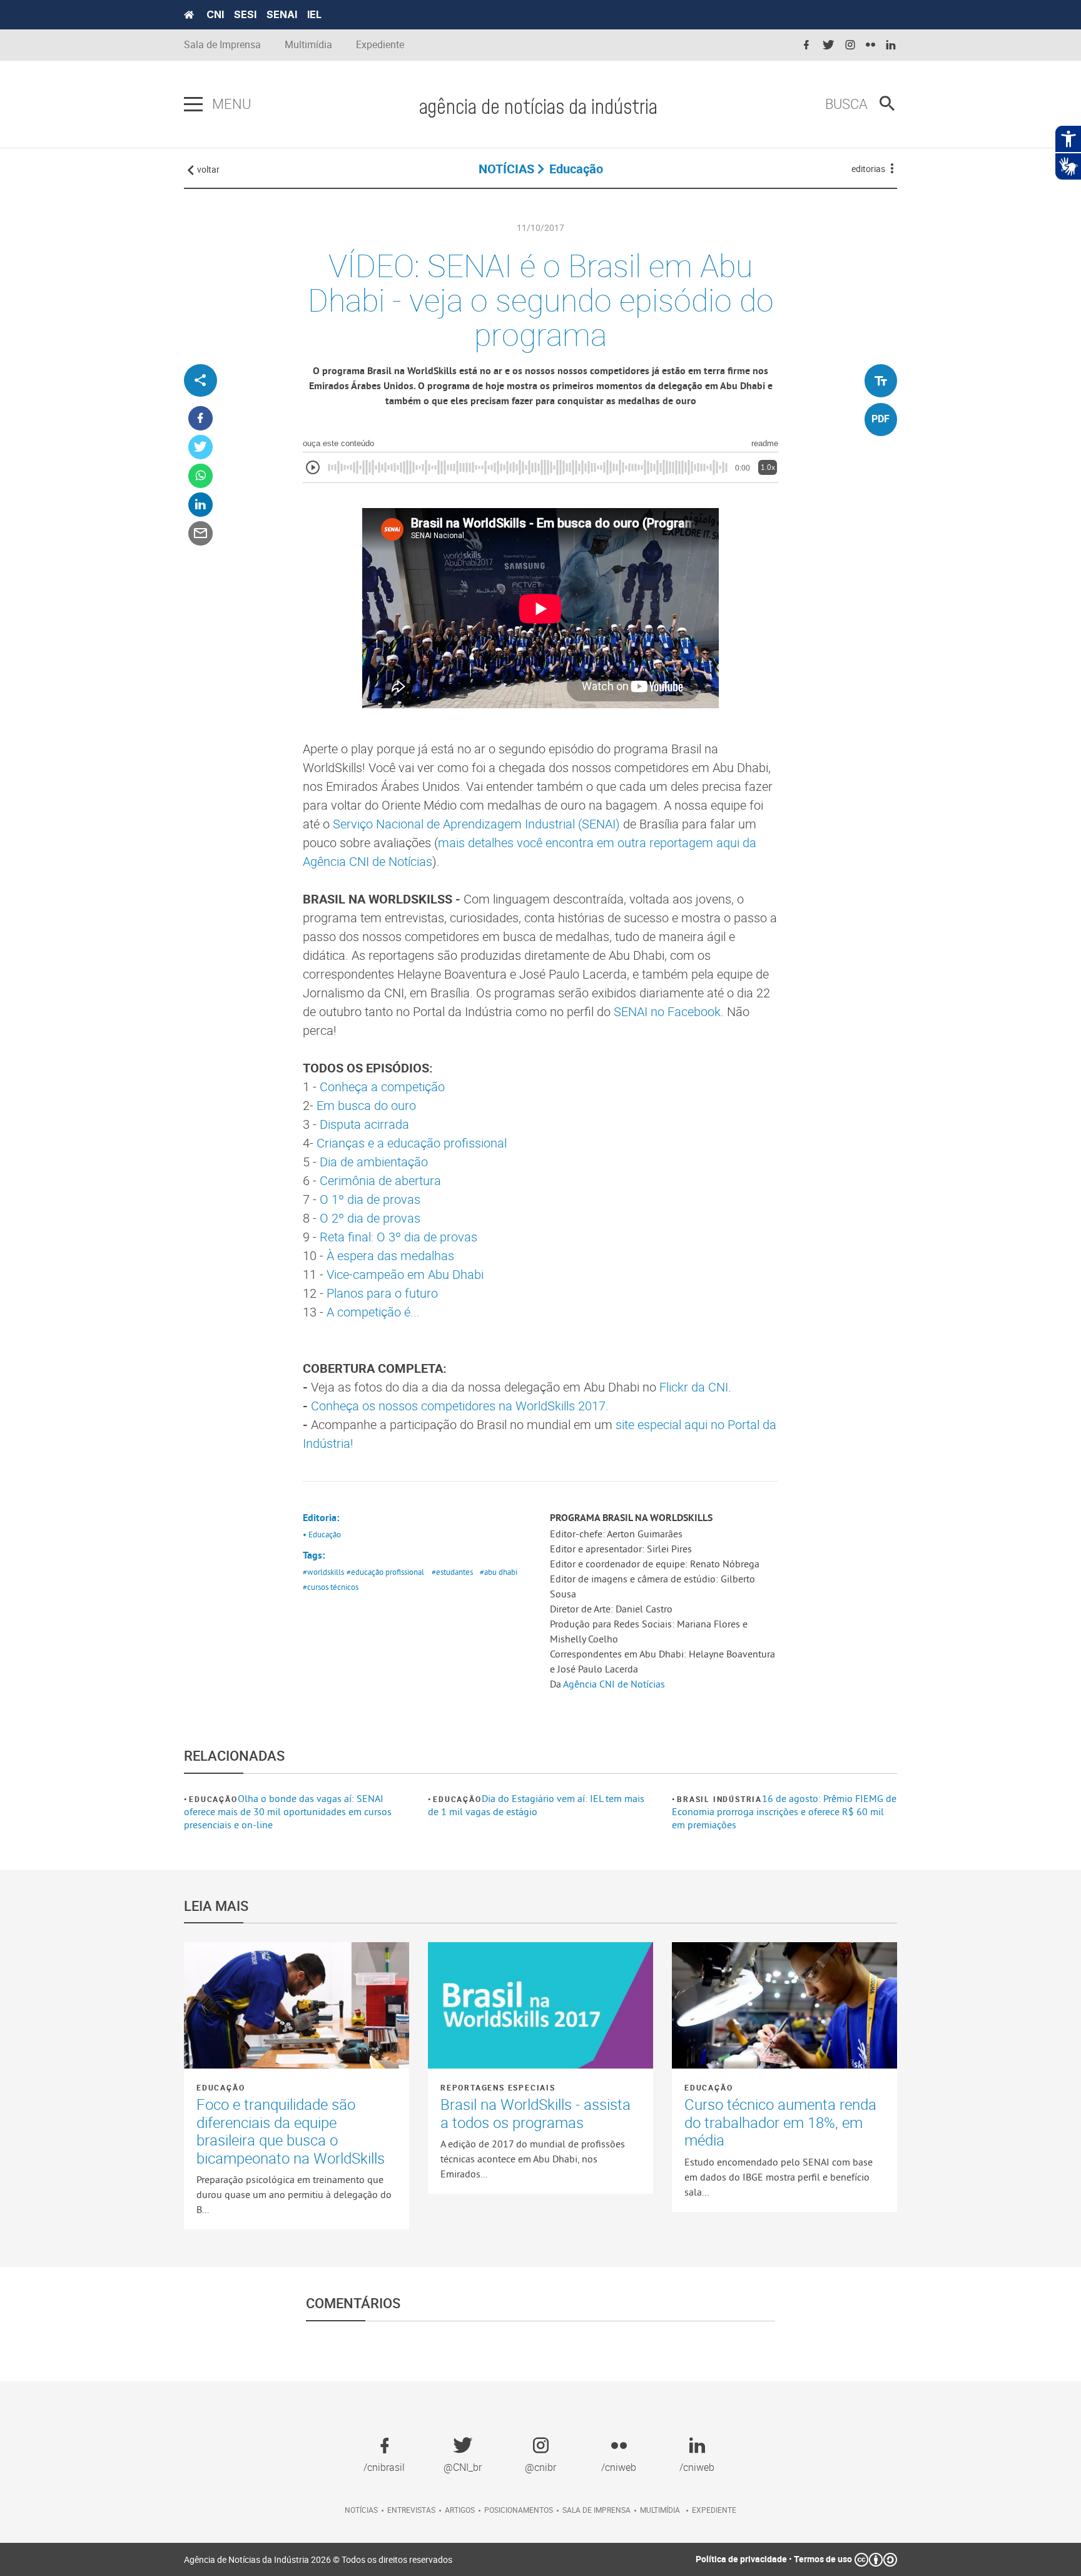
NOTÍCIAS (506, 169)
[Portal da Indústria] (189, 15)
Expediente (380, 45)
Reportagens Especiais (498, 2087)
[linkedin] (891, 45)
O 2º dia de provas (370, 1218)
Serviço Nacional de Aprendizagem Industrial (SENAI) (476, 824)
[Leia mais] (297, 2005)
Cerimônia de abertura (380, 1180)
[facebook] (806, 45)
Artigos (460, 2510)
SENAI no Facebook (667, 1011)
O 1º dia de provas (370, 1199)
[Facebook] (200, 419)
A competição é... (373, 1312)
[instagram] (850, 45)
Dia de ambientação (374, 1162)
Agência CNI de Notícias (614, 1684)
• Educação (322, 1534)
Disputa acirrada (364, 1124)
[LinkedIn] (200, 505)
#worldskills (323, 1572)
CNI (215, 14)
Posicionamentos (519, 2510)
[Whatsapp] (200, 476)
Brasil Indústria (719, 1799)
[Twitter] (200, 448)
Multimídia (308, 45)
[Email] (200, 534)
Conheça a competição (382, 1087)
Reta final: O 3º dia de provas (398, 1237)
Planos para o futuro (382, 1293)
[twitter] (828, 45)
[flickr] (870, 45)
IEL (314, 14)
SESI (245, 14)
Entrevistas (411, 2510)
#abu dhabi (499, 1572)
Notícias (361, 2510)
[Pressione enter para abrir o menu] (193, 104)
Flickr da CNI (694, 1387)
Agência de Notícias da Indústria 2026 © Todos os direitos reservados (318, 2559)
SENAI (282, 14)
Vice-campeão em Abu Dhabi (405, 1274)
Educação (213, 1799)
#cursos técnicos (331, 1587)
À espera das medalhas (390, 1255)
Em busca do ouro (366, 1105)
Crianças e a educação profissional (412, 1143)
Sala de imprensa (596, 2510)
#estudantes (452, 1572)
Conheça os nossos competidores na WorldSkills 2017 (458, 1406)
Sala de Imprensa (222, 45)
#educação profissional (385, 1572)
